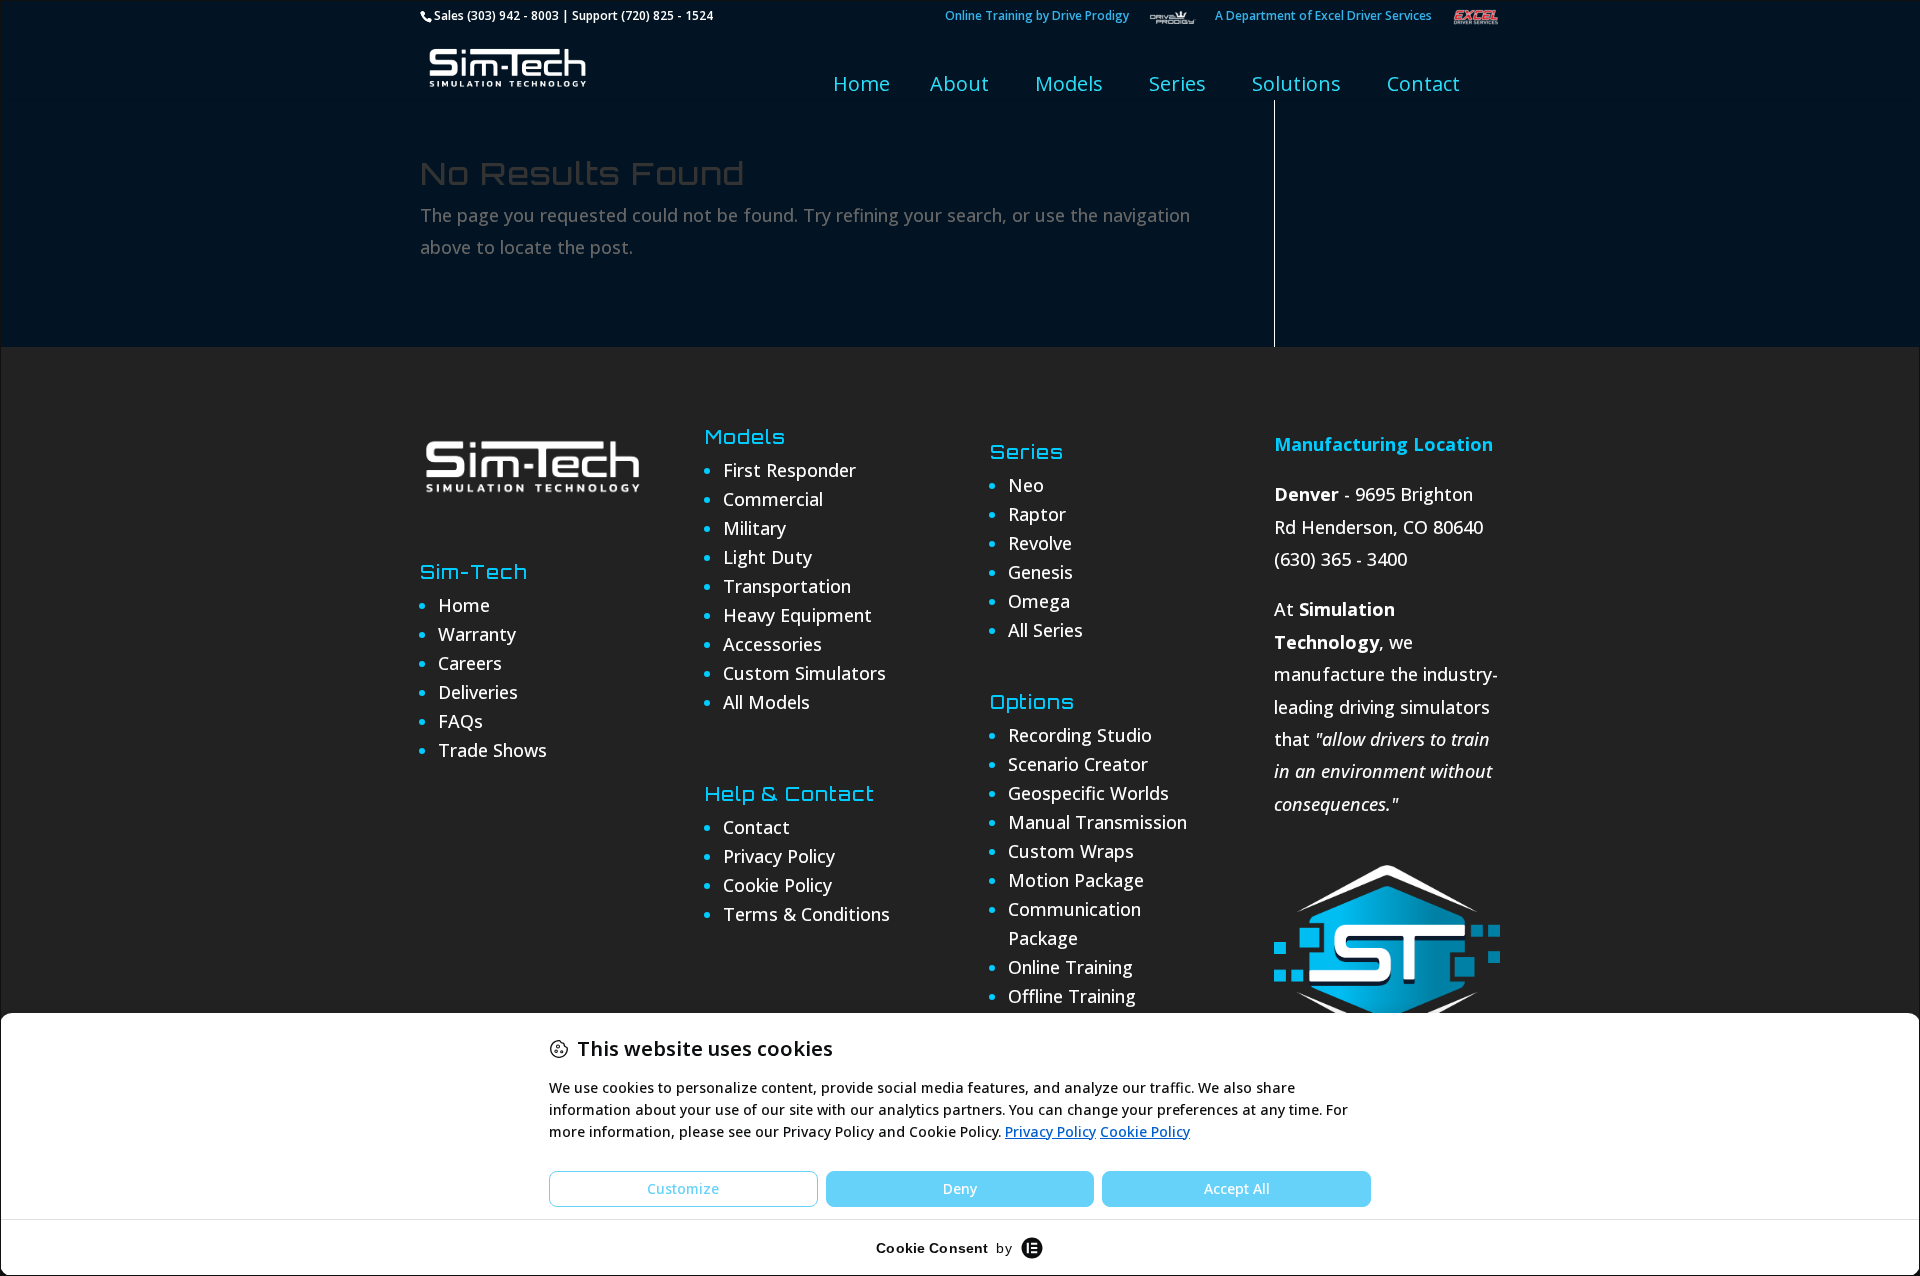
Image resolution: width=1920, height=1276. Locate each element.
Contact (1423, 83)
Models (1069, 83)
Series (1177, 83)
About (959, 83)
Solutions (1296, 83)
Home (861, 83)
